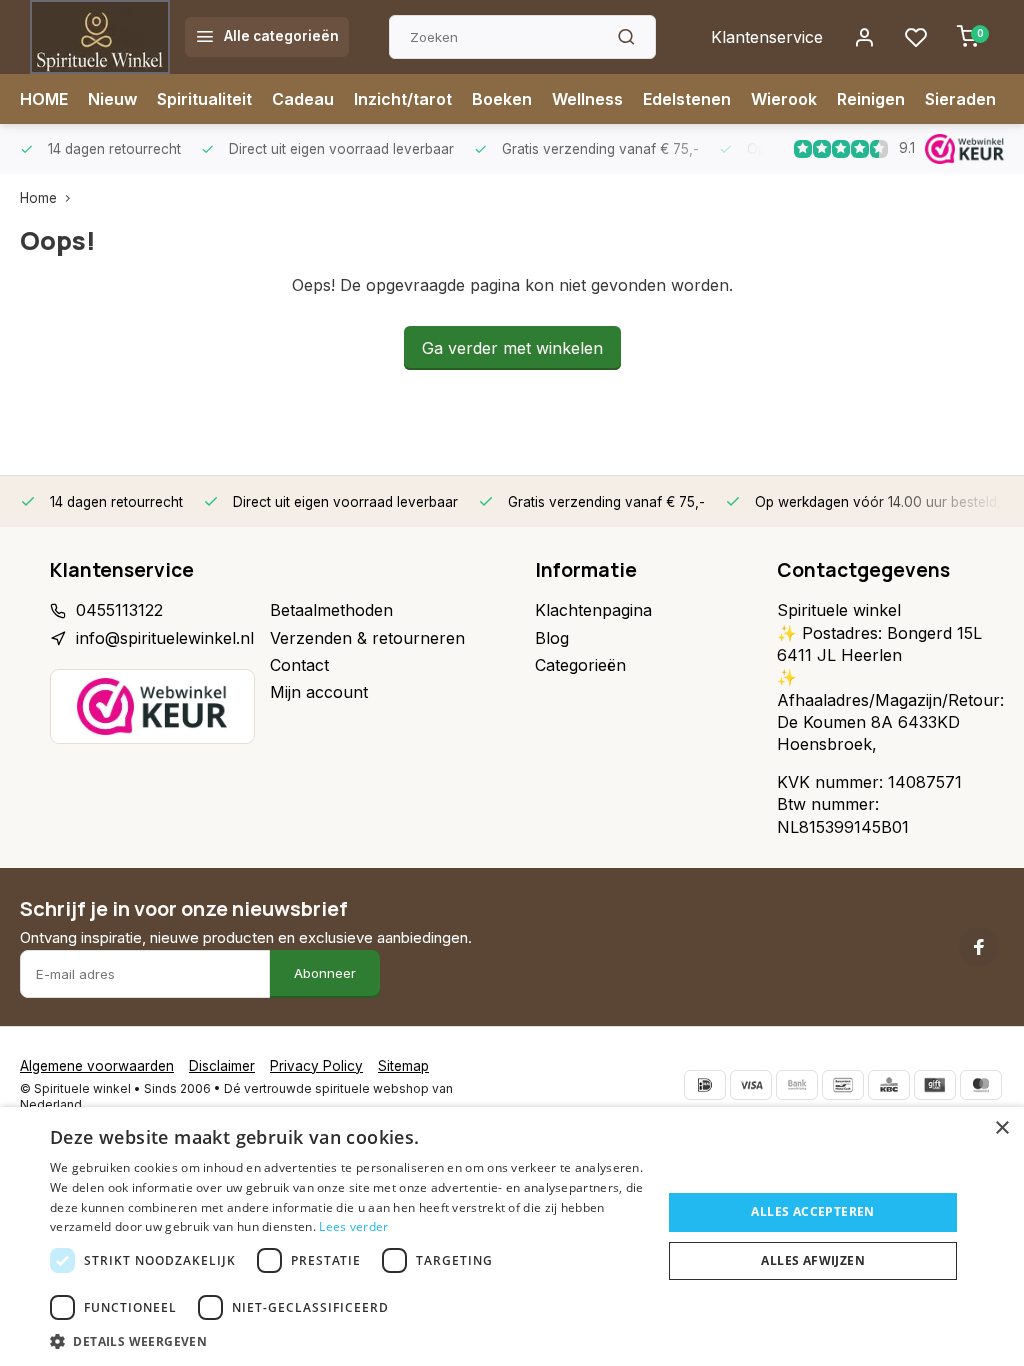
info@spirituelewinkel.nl (165, 638)
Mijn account (319, 692)
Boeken (502, 99)
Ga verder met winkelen (512, 348)
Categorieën (580, 665)
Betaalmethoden (331, 610)
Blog (552, 638)
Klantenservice (767, 37)
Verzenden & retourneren (367, 638)
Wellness (587, 99)
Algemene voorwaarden (97, 1066)
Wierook (784, 99)
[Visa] (751, 1085)
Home (38, 198)
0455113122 (119, 610)
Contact (299, 665)
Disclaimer (222, 1066)
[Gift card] (935, 1085)
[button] (347, 1341)
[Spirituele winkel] (100, 37)
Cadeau (303, 99)
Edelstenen (687, 99)
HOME (44, 99)
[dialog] (512, 1236)
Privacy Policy (316, 1066)
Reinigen (871, 99)
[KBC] (889, 1085)
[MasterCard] (981, 1085)
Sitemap (403, 1066)
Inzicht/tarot (403, 99)
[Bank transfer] (797, 1085)
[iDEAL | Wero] (705, 1085)
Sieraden (960, 99)
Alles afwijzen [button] (813, 1260)
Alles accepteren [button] (812, 1211)
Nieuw (112, 99)
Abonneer (325, 973)
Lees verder (353, 1226)
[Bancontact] (843, 1085)
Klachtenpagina (593, 610)
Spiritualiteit (204, 99)
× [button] (1001, 1128)
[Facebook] (979, 947)
